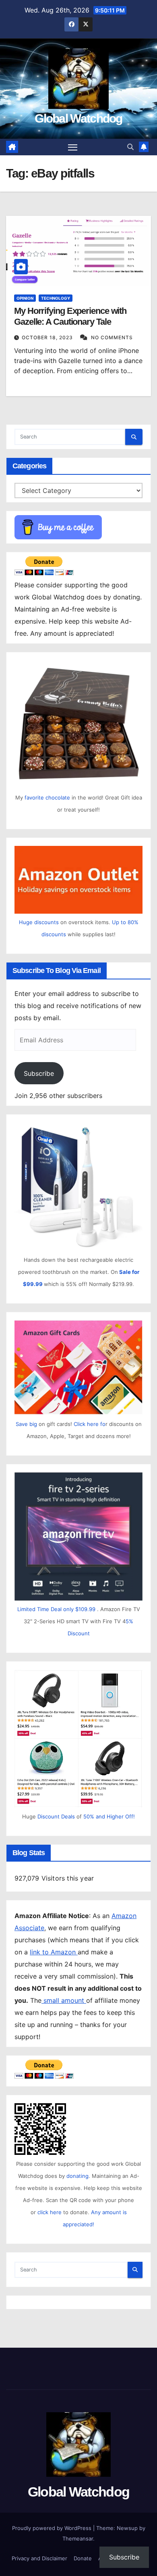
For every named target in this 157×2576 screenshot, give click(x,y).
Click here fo (90, 1424)
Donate (83, 2558)
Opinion (25, 298)
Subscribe (39, 1073)
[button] (130, 147)
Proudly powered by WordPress (53, 2528)
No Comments (112, 337)
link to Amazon (54, 1952)
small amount (64, 2000)
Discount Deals (56, 1816)
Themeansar (78, 2538)
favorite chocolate (47, 797)
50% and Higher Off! (109, 1816)
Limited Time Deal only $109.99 (56, 1609)
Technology (56, 298)
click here (50, 2212)
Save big (26, 1424)
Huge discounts (39, 922)
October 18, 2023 (48, 337)
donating (77, 2176)
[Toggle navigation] (73, 147)
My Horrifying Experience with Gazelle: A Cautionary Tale (70, 316)
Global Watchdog (78, 118)
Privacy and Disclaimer (39, 2558)
